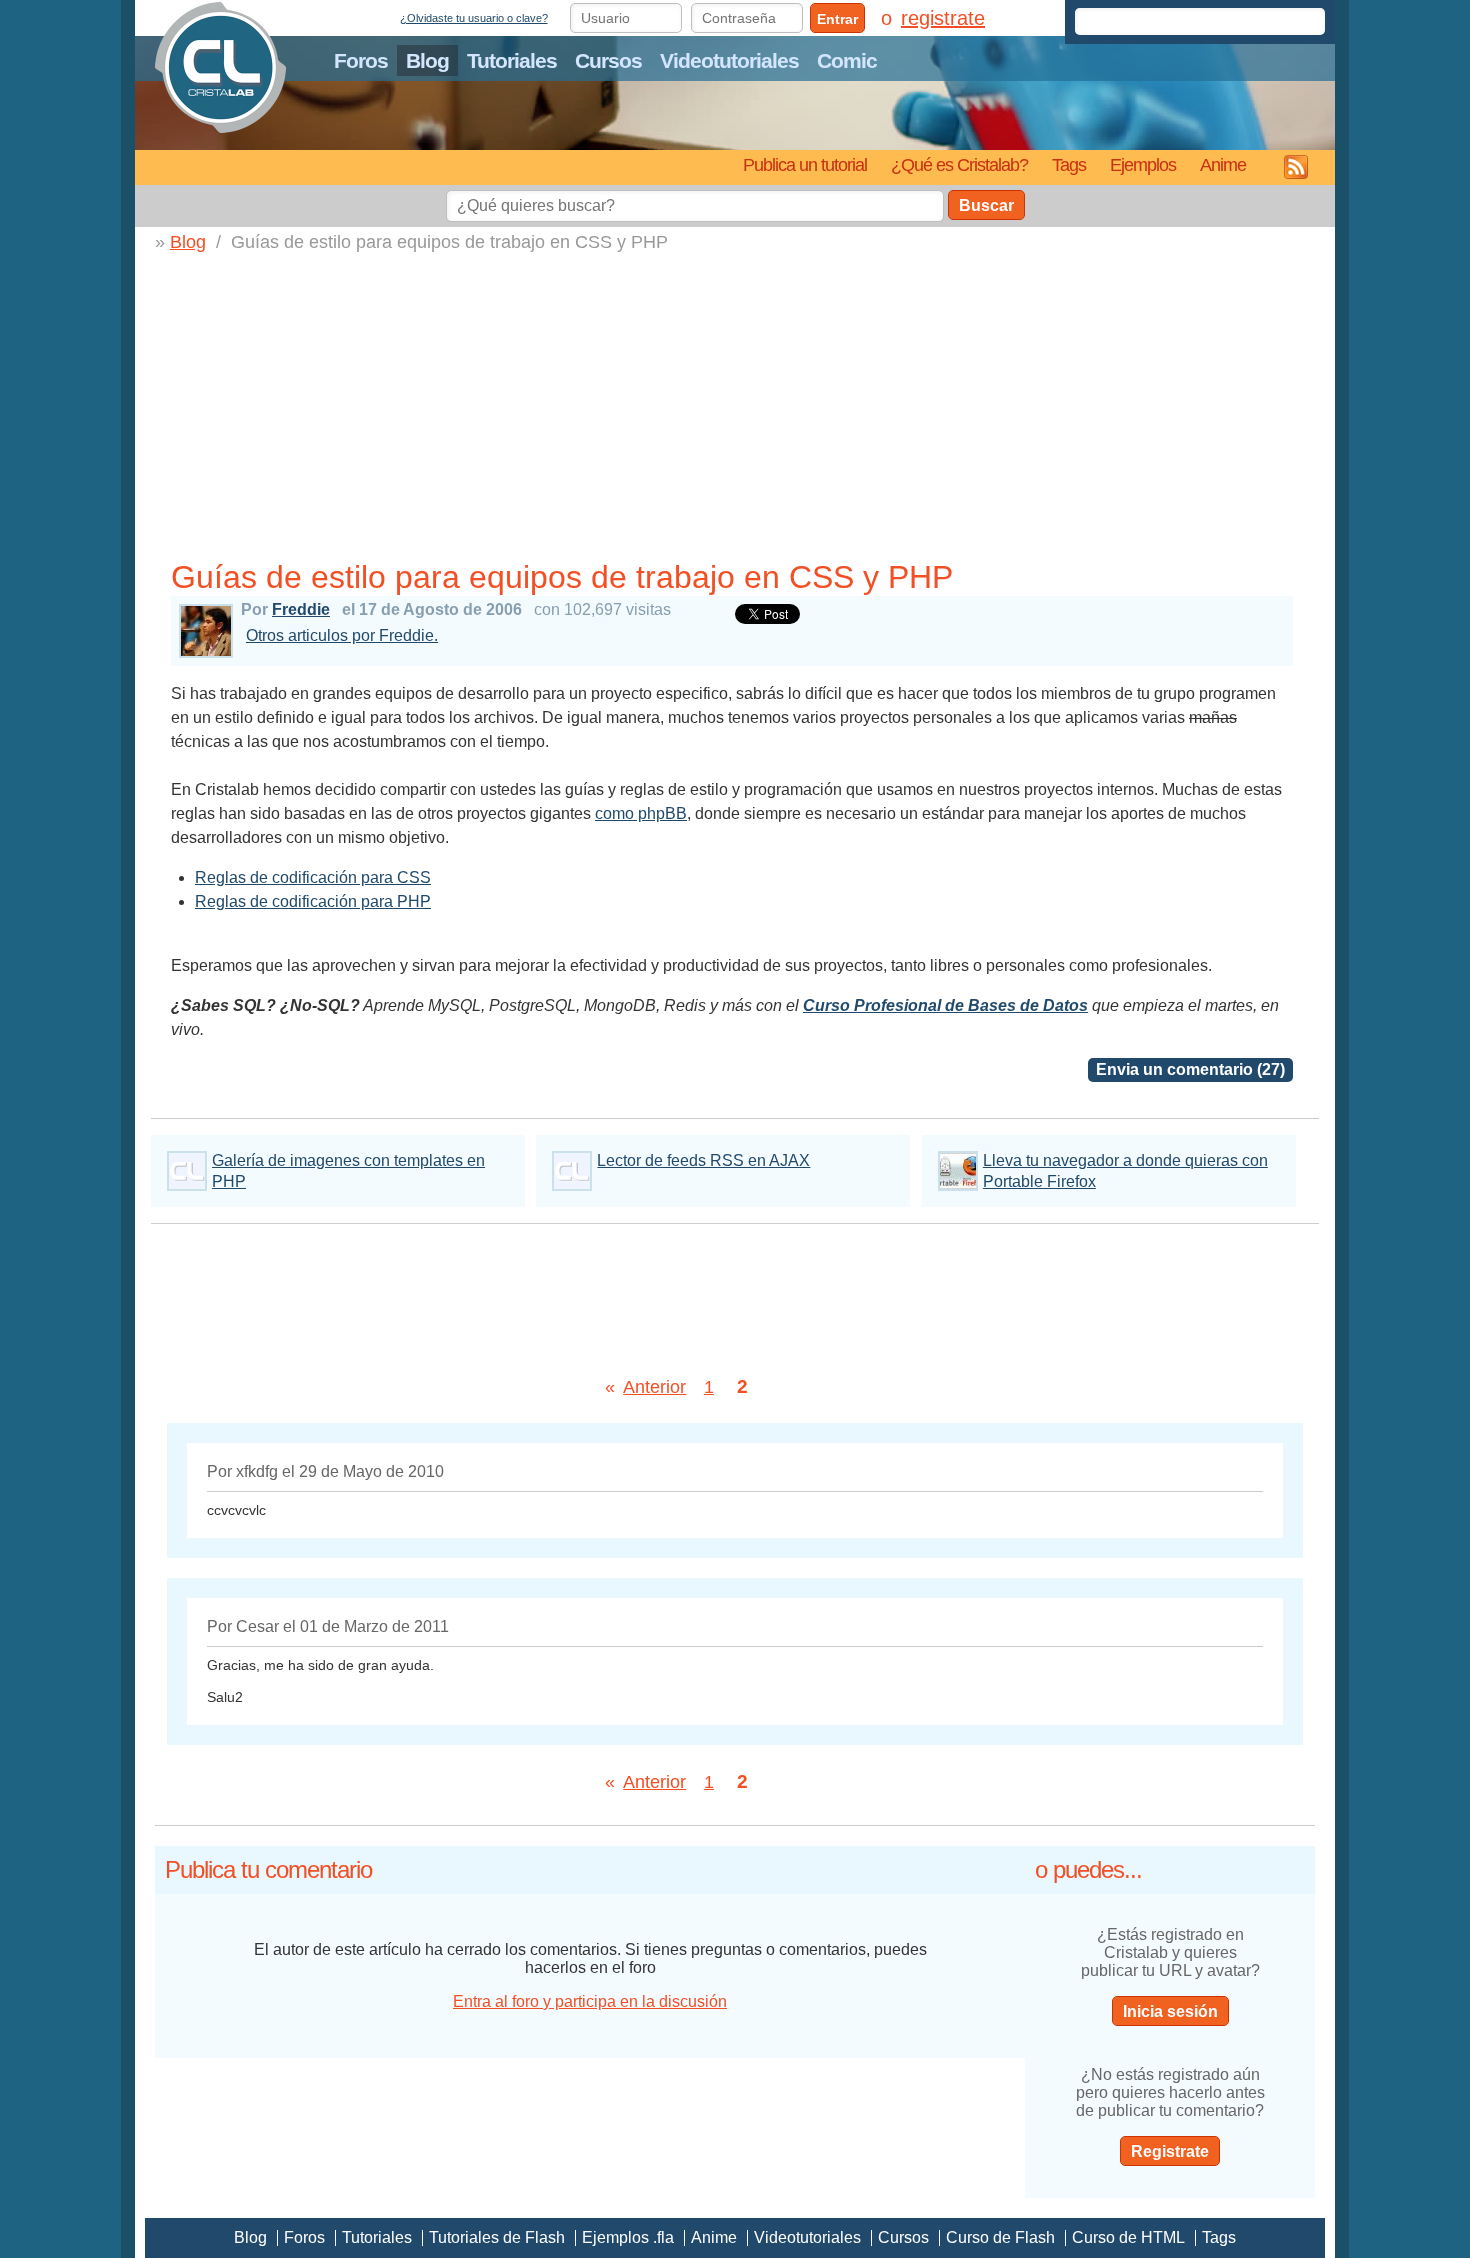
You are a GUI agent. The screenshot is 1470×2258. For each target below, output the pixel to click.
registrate (943, 18)
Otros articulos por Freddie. (342, 635)
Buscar (986, 205)
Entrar (837, 19)
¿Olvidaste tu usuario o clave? (474, 18)
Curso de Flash (1000, 2237)
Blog (427, 60)
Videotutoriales (729, 60)
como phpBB (641, 813)
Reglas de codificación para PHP (313, 901)
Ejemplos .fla (628, 2237)
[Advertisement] (740, 403)
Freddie (301, 609)
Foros (361, 60)
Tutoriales (512, 60)
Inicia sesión (1170, 2011)
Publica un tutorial (805, 164)
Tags (1069, 164)
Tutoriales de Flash (497, 2237)
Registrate (1170, 2151)
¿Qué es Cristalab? (959, 164)
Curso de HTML (1128, 2237)
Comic (847, 60)
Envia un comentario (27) (1190, 1069)
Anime (1223, 164)
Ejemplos (1143, 164)
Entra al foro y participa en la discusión (590, 2001)
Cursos (608, 60)
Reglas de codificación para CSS (313, 877)
